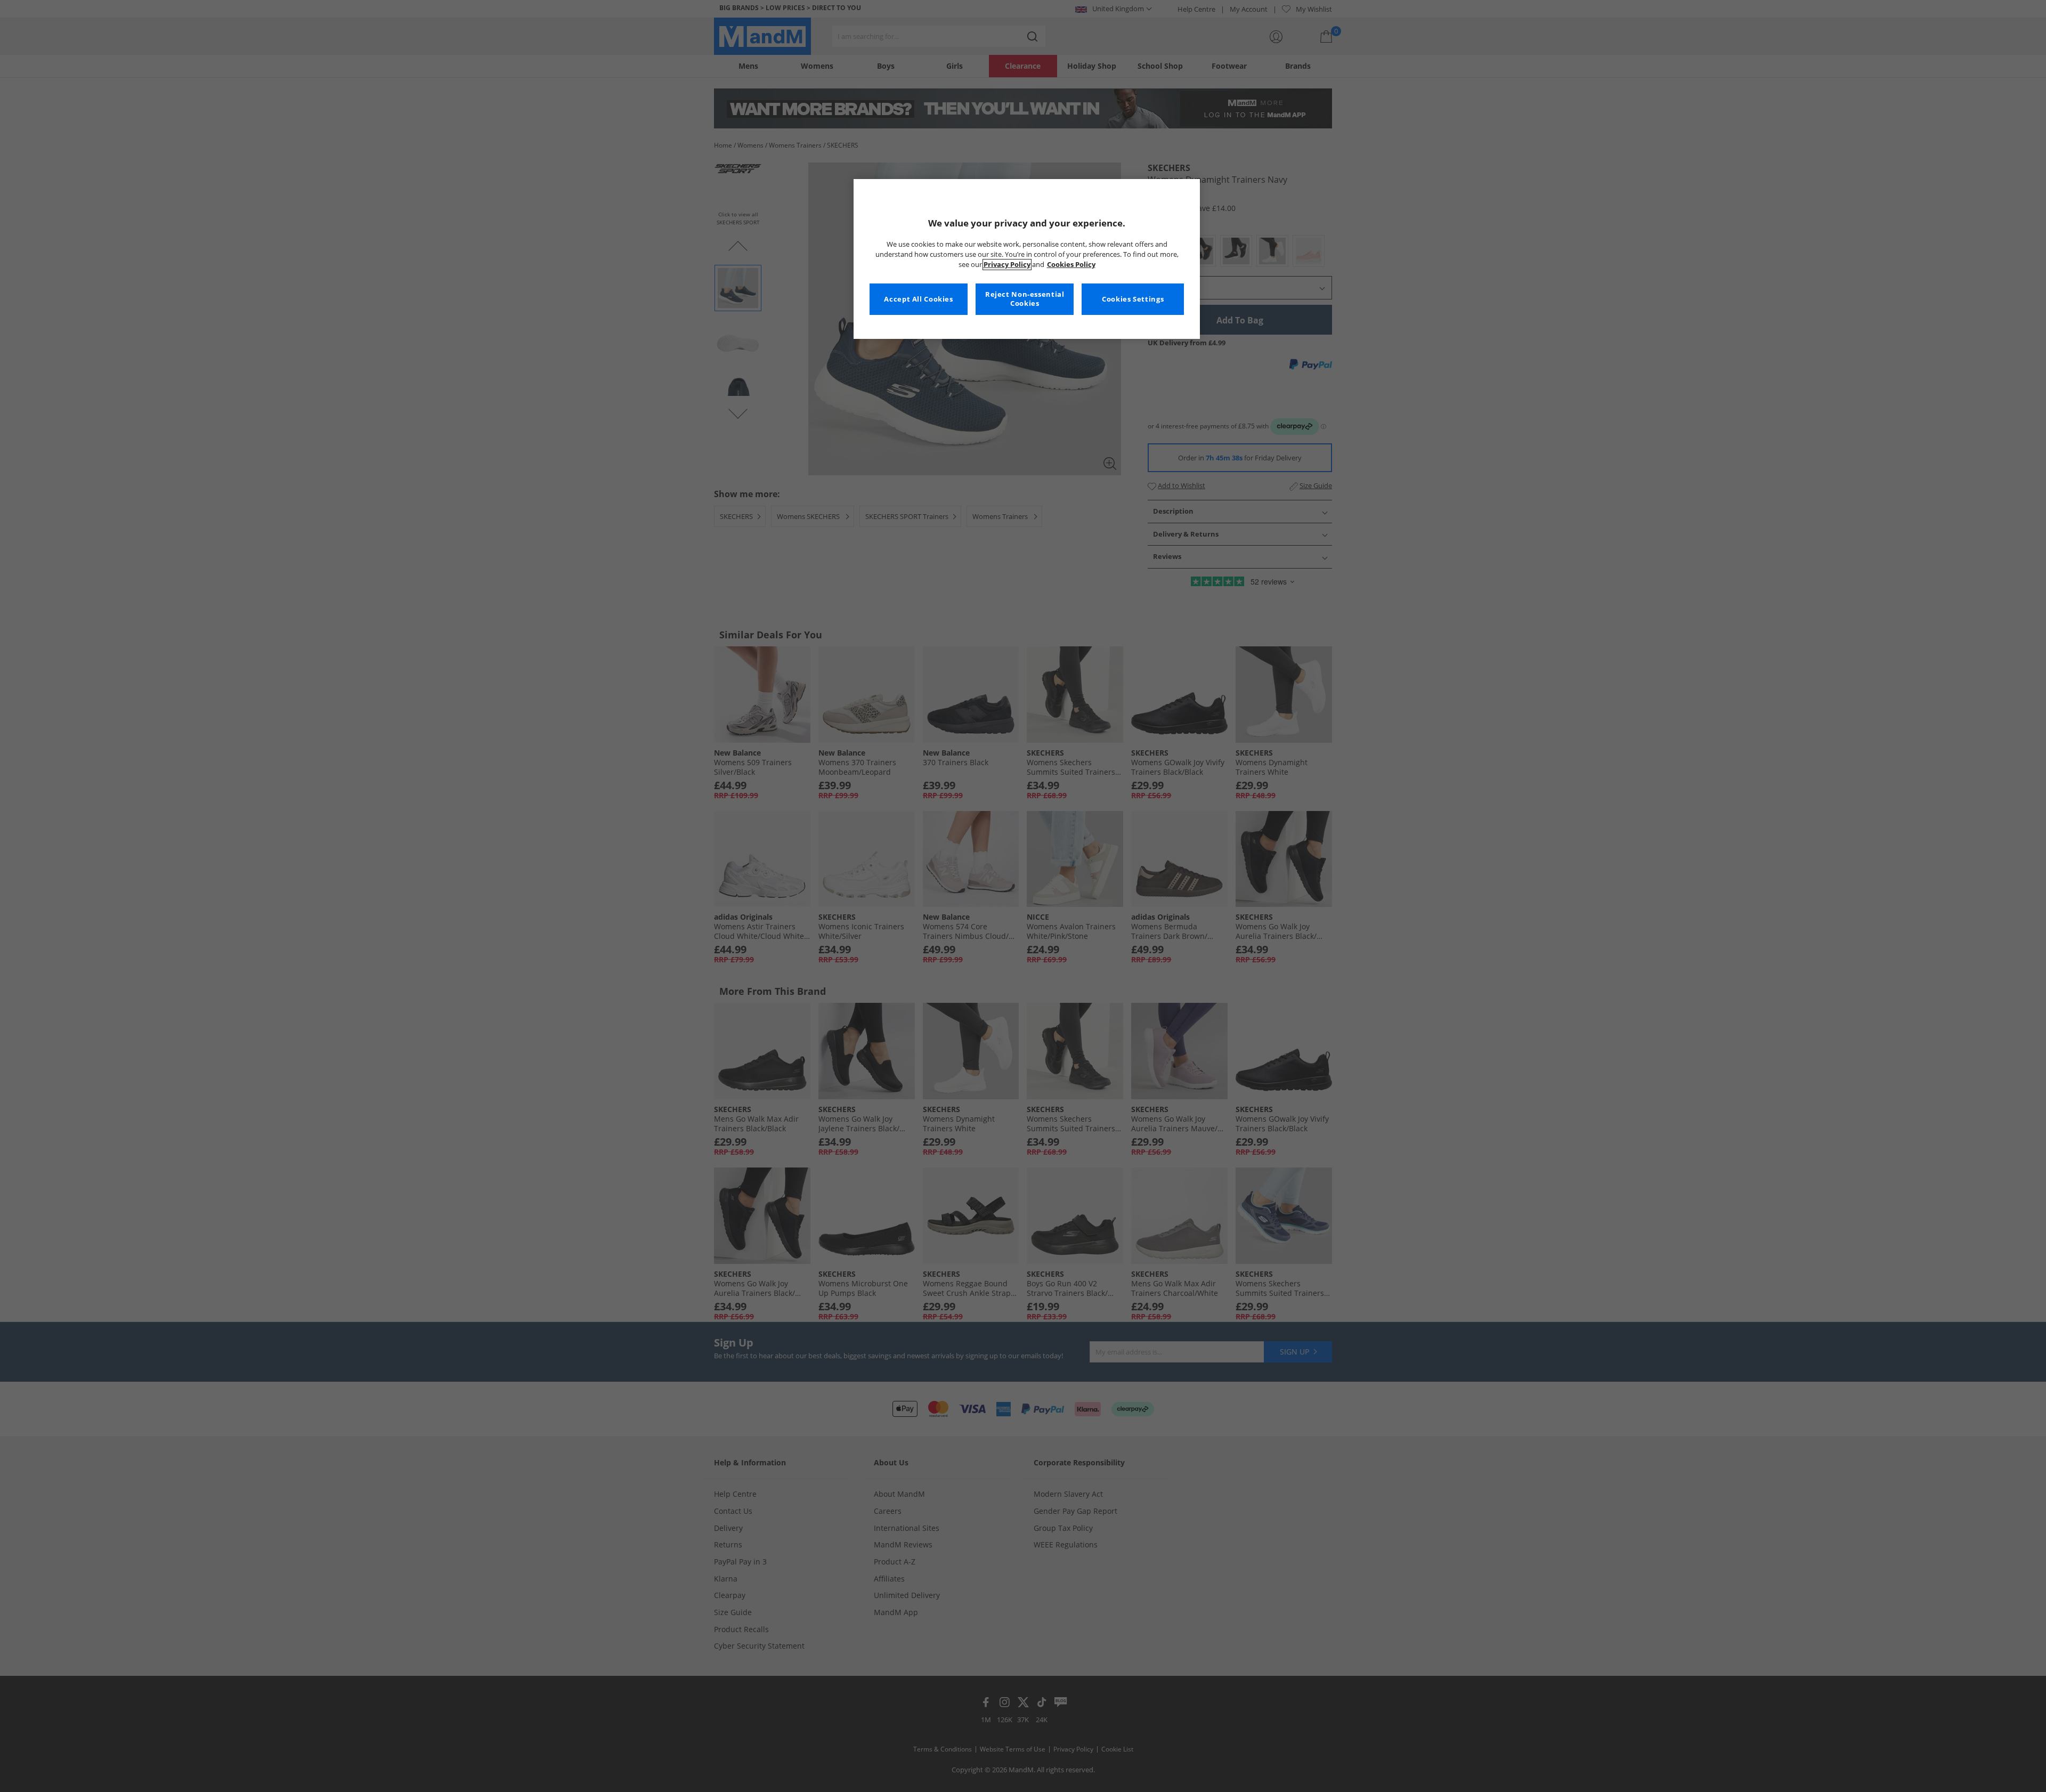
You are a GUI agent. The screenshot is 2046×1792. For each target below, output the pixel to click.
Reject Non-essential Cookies (1025, 299)
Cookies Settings (1133, 299)
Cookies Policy (1071, 265)
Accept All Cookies (918, 299)
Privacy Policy (1007, 265)
